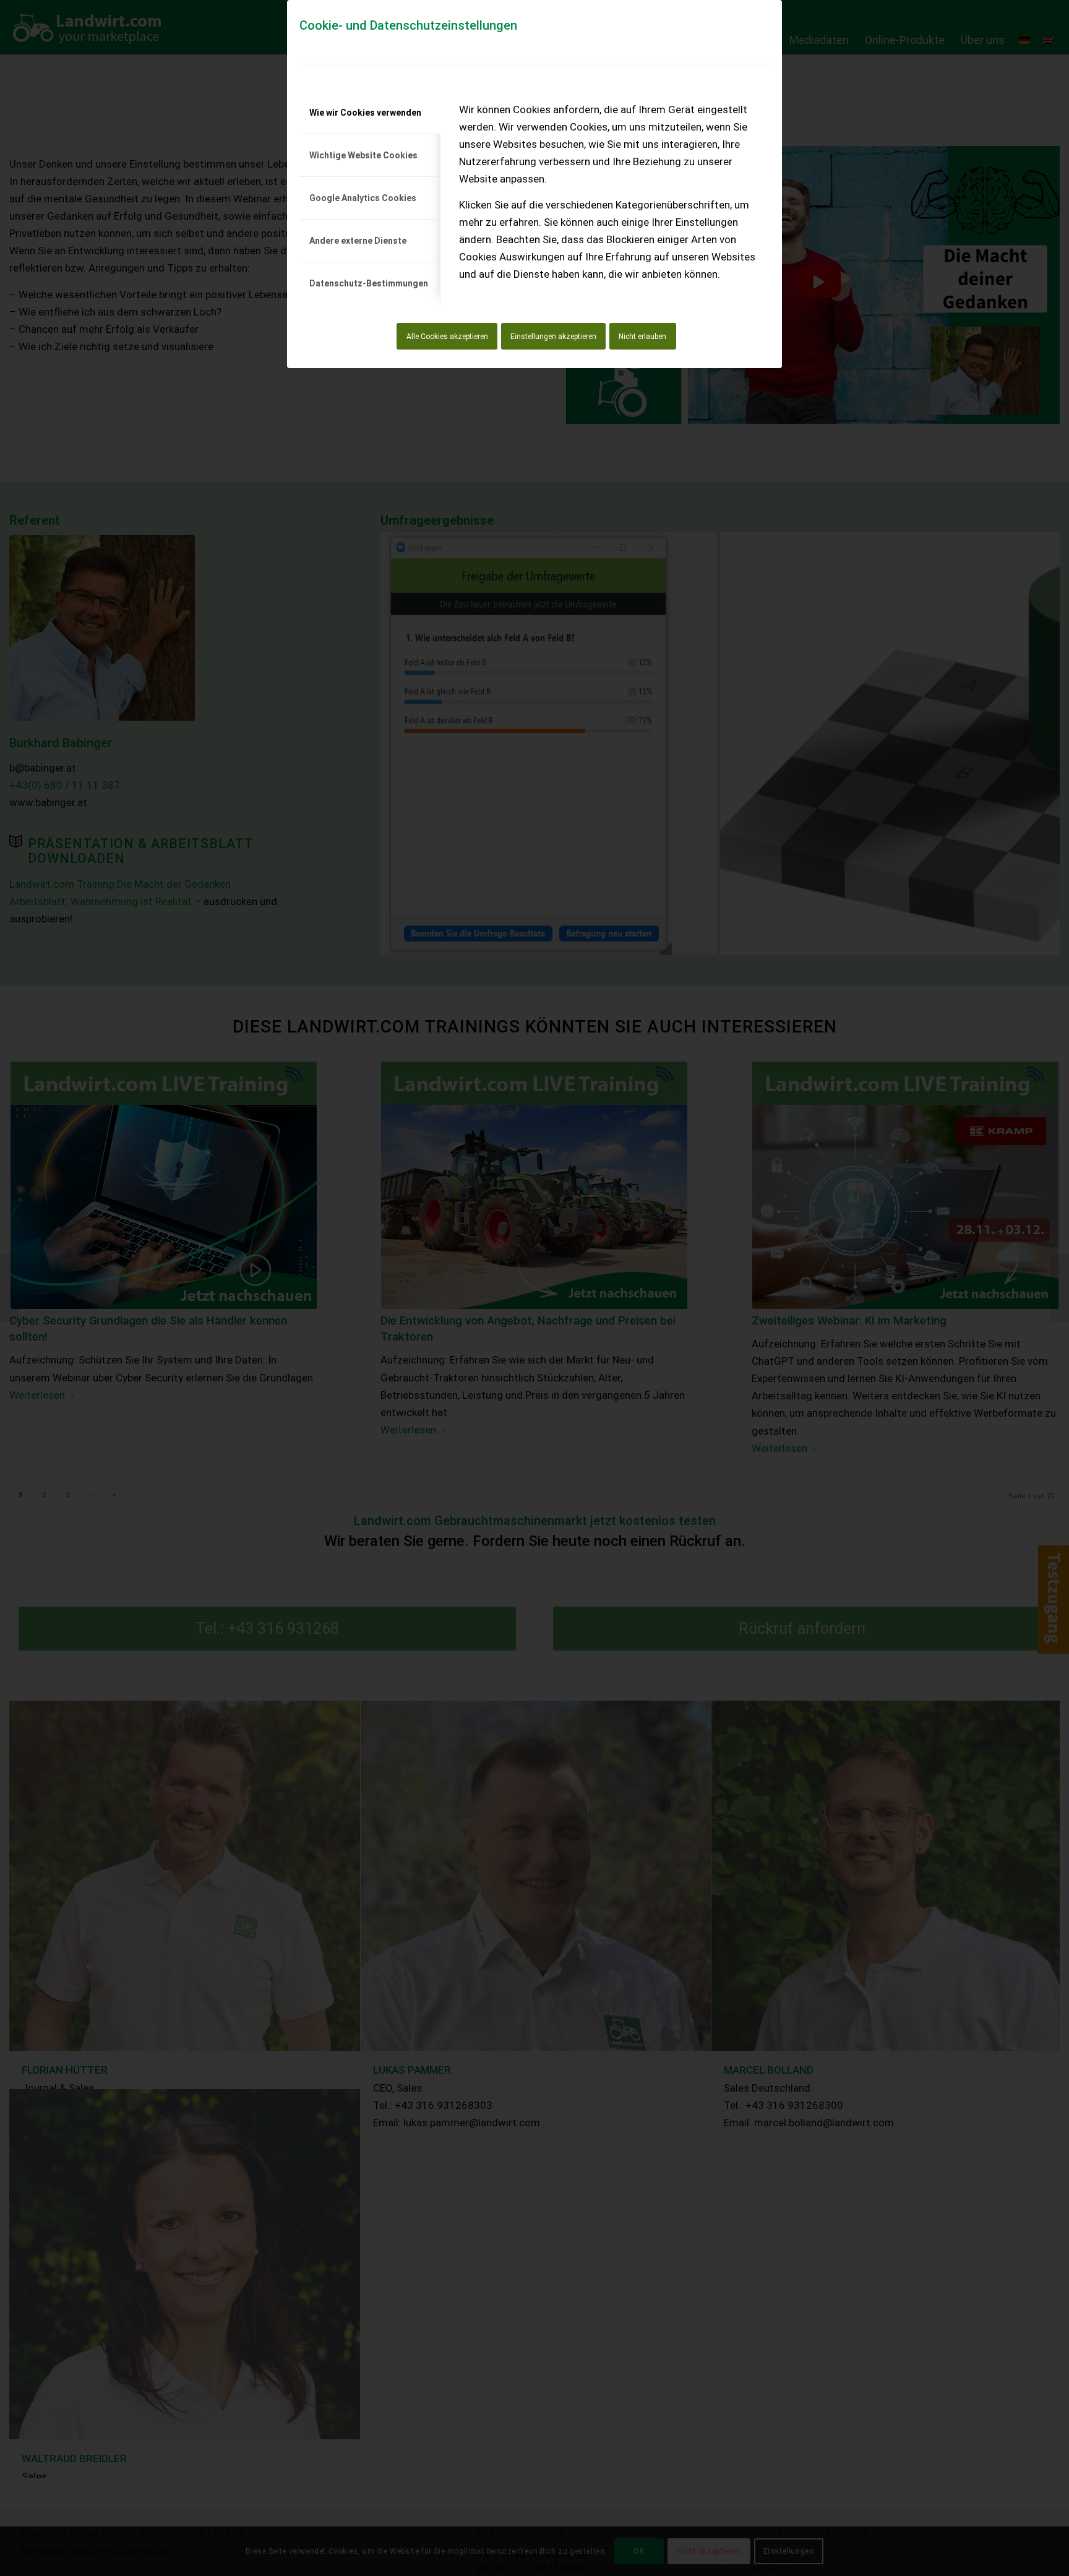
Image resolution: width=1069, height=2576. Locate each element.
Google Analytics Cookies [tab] (363, 198)
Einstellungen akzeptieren (553, 337)
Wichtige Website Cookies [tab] (363, 155)
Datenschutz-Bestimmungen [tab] (369, 283)
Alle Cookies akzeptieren (447, 337)
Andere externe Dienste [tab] (358, 241)
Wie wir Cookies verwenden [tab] (365, 113)
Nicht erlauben (642, 337)
